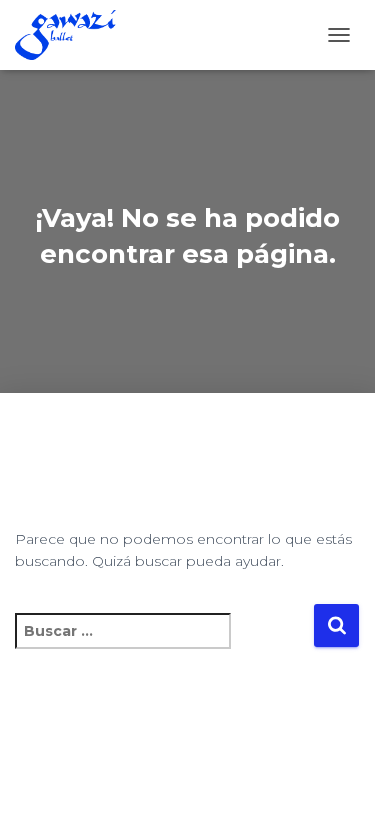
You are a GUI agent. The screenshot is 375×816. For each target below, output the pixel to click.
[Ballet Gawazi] (73, 35)
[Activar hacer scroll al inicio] (335, 776)
